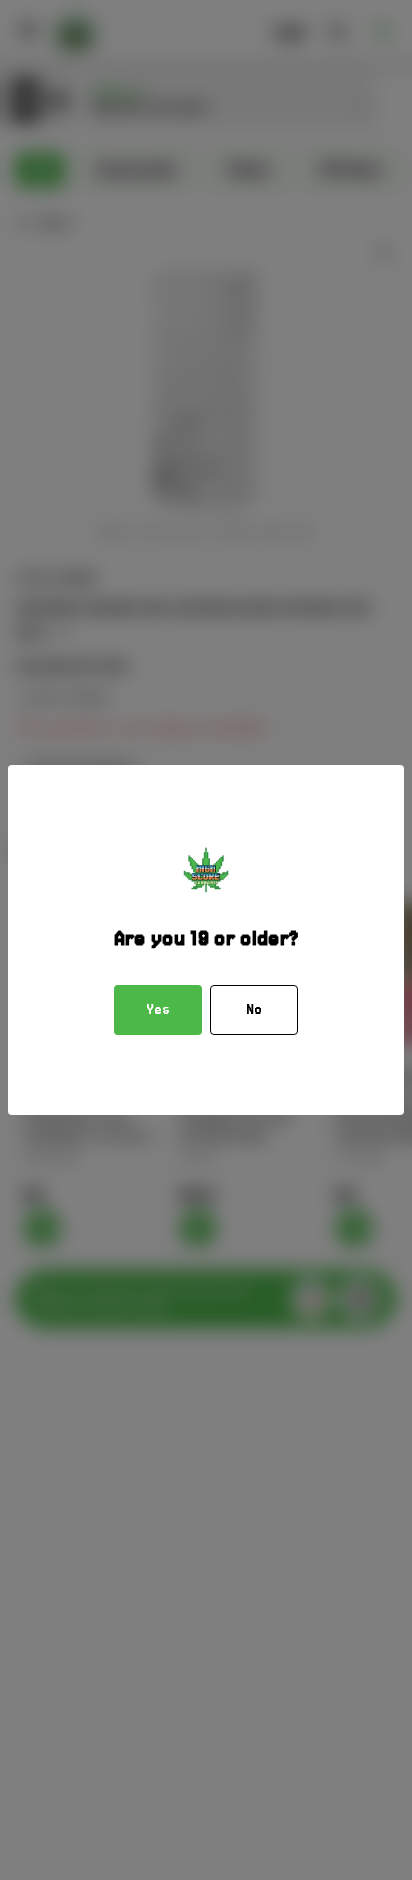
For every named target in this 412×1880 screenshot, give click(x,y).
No (254, 1010)
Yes (158, 1010)
